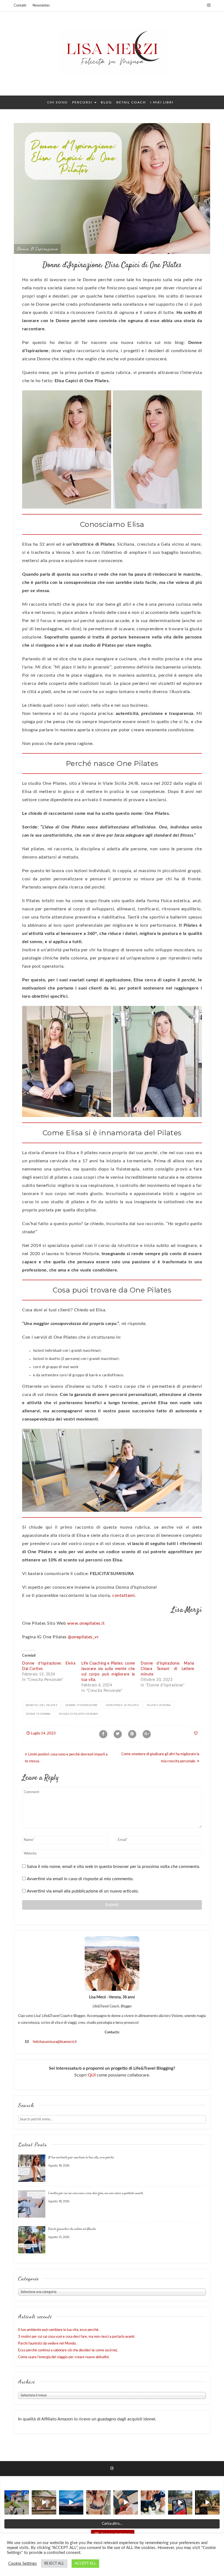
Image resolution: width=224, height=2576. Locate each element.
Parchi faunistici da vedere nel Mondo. (72, 2229)
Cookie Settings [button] (23, 2564)
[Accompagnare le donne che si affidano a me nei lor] (98, 2503)
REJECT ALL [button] (54, 2564)
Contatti (20, 6)
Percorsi (83, 102)
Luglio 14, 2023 (43, 1733)
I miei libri (162, 102)
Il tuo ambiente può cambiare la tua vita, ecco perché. (81, 2158)
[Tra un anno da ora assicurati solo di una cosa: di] (153, 2503)
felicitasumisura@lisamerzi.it (55, 2042)
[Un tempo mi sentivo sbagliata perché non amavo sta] (126, 2503)
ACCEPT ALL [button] (85, 2564)
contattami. (124, 1595)
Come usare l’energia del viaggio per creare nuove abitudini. (64, 2357)
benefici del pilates (42, 1705)
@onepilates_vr (83, 1637)
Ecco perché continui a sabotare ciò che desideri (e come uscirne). (68, 2350)
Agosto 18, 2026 (59, 2165)
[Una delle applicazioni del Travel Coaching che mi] (17, 2503)
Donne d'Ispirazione (37, 249)
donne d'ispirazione (82, 1705)
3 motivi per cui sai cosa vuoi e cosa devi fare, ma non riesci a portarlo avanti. (96, 2193)
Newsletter (41, 6)
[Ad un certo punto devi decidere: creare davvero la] (44, 2503)
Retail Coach (131, 102)
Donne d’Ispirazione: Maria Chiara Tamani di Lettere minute (167, 1669)
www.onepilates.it (86, 1623)
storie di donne (38, 1714)
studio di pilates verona (78, 1714)
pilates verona (159, 1705)
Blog (106, 102)
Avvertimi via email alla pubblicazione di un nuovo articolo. (83, 1891)
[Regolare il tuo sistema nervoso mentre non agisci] (207, 2503)
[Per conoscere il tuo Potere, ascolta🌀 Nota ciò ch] (180, 2503)
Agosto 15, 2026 (59, 2237)
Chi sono (58, 102)
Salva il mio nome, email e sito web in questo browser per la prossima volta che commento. (114, 1867)
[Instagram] (209, 5)
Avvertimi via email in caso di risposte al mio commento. (80, 1879)
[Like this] (196, 1733)
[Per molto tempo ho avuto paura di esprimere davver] (71, 2503)
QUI (92, 2075)
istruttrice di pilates (122, 1705)
